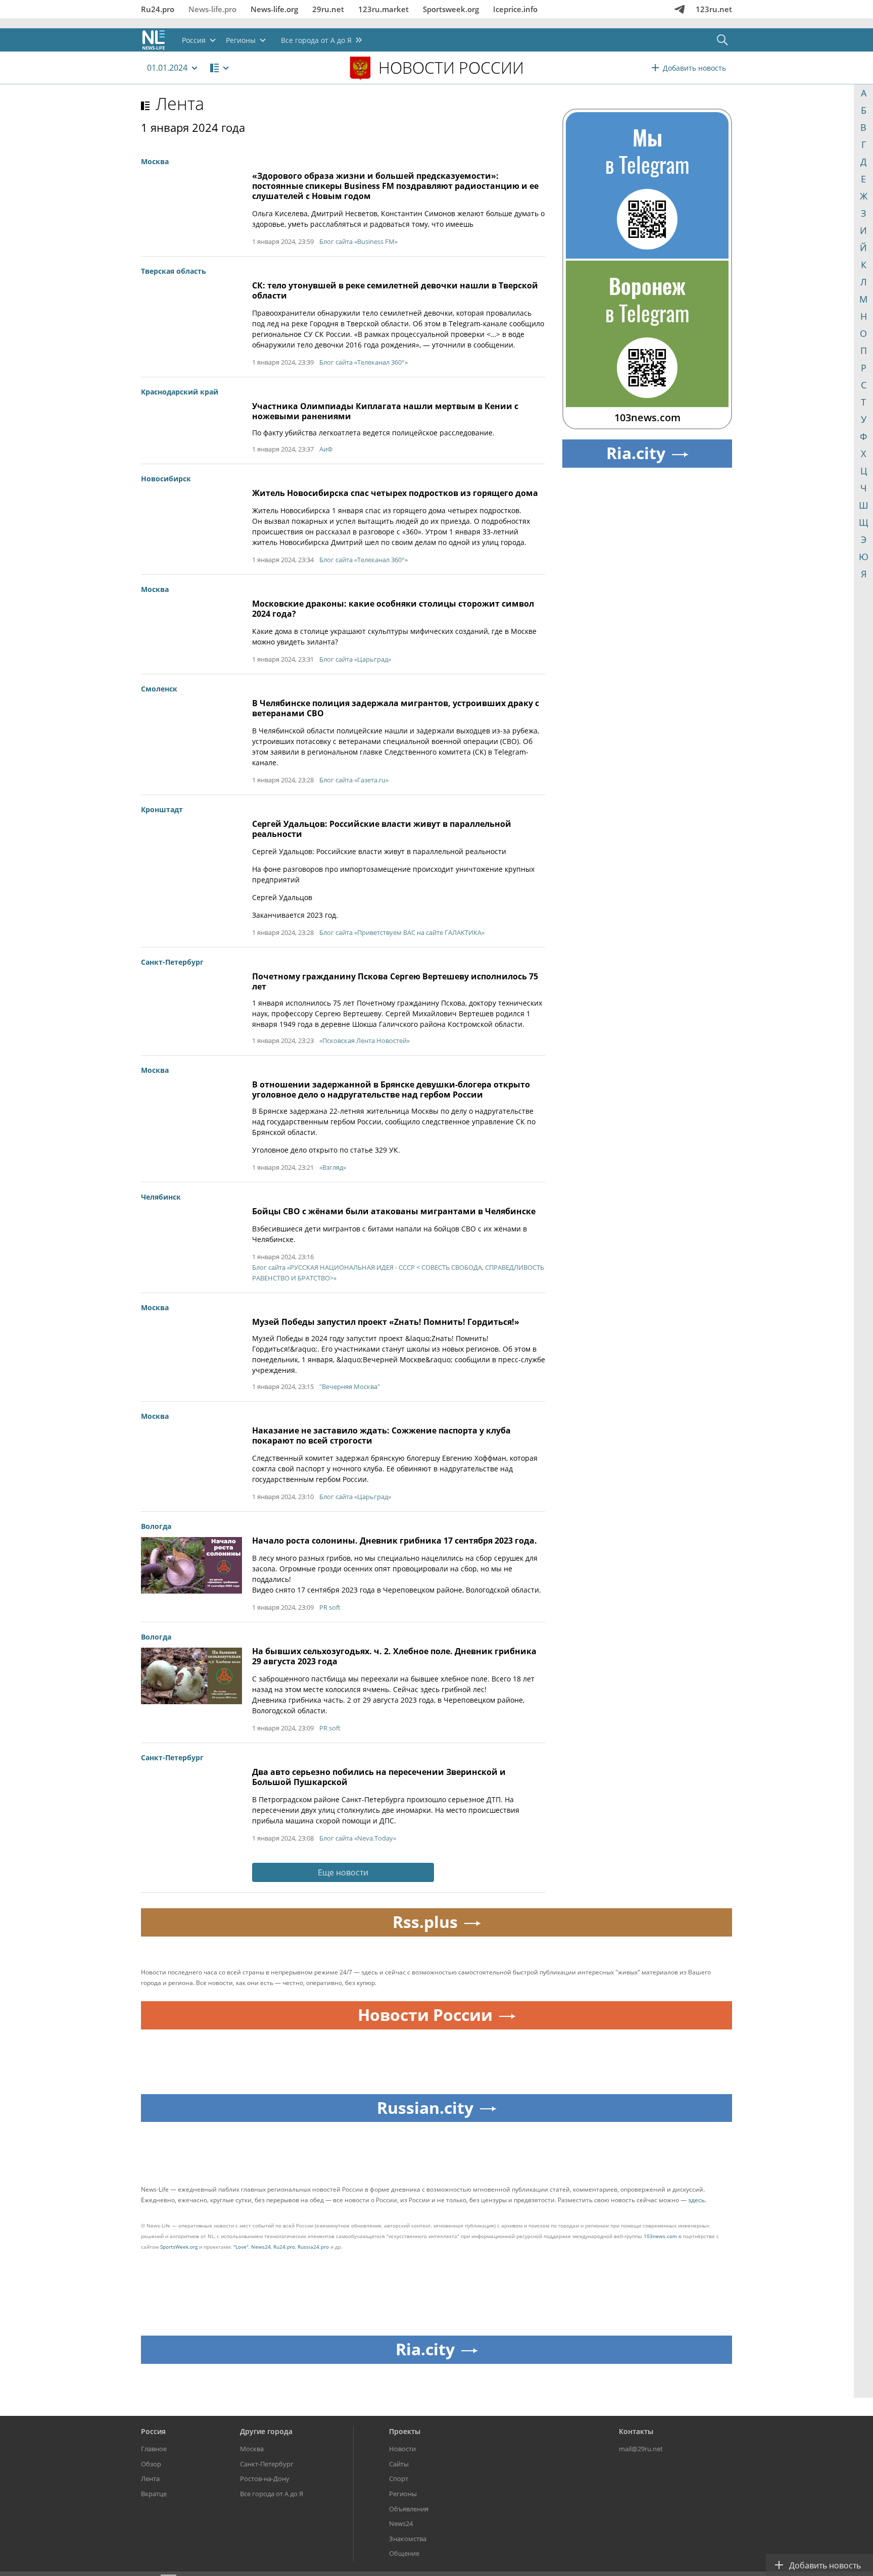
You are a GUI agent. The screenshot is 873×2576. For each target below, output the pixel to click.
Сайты (399, 2464)
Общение (404, 2553)
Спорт (399, 2479)
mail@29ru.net (641, 2449)
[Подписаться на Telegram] (680, 9)
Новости (402, 2449)
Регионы (403, 2494)
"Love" (241, 2247)
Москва (252, 2449)
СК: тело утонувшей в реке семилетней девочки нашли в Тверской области (395, 290)
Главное (154, 2449)
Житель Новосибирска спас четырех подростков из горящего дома (395, 493)
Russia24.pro (313, 2247)
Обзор (151, 2464)
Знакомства (408, 2539)
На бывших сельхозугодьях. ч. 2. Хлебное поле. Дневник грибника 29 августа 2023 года (394, 1656)
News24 (261, 2247)
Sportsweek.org (451, 9)
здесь (696, 2200)
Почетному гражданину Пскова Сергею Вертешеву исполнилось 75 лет (395, 981)
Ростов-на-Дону (265, 2479)
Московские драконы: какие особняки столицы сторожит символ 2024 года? (393, 609)
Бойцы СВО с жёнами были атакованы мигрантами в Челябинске (394, 1211)
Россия (153, 2431)
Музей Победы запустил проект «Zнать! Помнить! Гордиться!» (386, 1322)
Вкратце (154, 2494)
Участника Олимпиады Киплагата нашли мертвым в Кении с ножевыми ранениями (385, 411)
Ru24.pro (158, 9)
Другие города (266, 2431)
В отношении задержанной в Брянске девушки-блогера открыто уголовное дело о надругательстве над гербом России (391, 1089)
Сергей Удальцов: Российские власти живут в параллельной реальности (382, 829)
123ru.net (714, 9)
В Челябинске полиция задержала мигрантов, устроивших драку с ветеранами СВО (396, 708)
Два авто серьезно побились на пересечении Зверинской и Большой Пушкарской (379, 1777)
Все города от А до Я (272, 2494)
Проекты (405, 2431)
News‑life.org (274, 9)
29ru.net (328, 9)
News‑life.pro (212, 9)
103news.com (660, 2236)
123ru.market (383, 9)
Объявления (409, 2509)
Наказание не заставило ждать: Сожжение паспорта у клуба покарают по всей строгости (381, 1435)
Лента (180, 104)
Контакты (636, 2431)
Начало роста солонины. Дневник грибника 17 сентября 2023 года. (395, 1541)
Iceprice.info (515, 9)
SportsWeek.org (179, 2247)
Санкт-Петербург (267, 2464)
